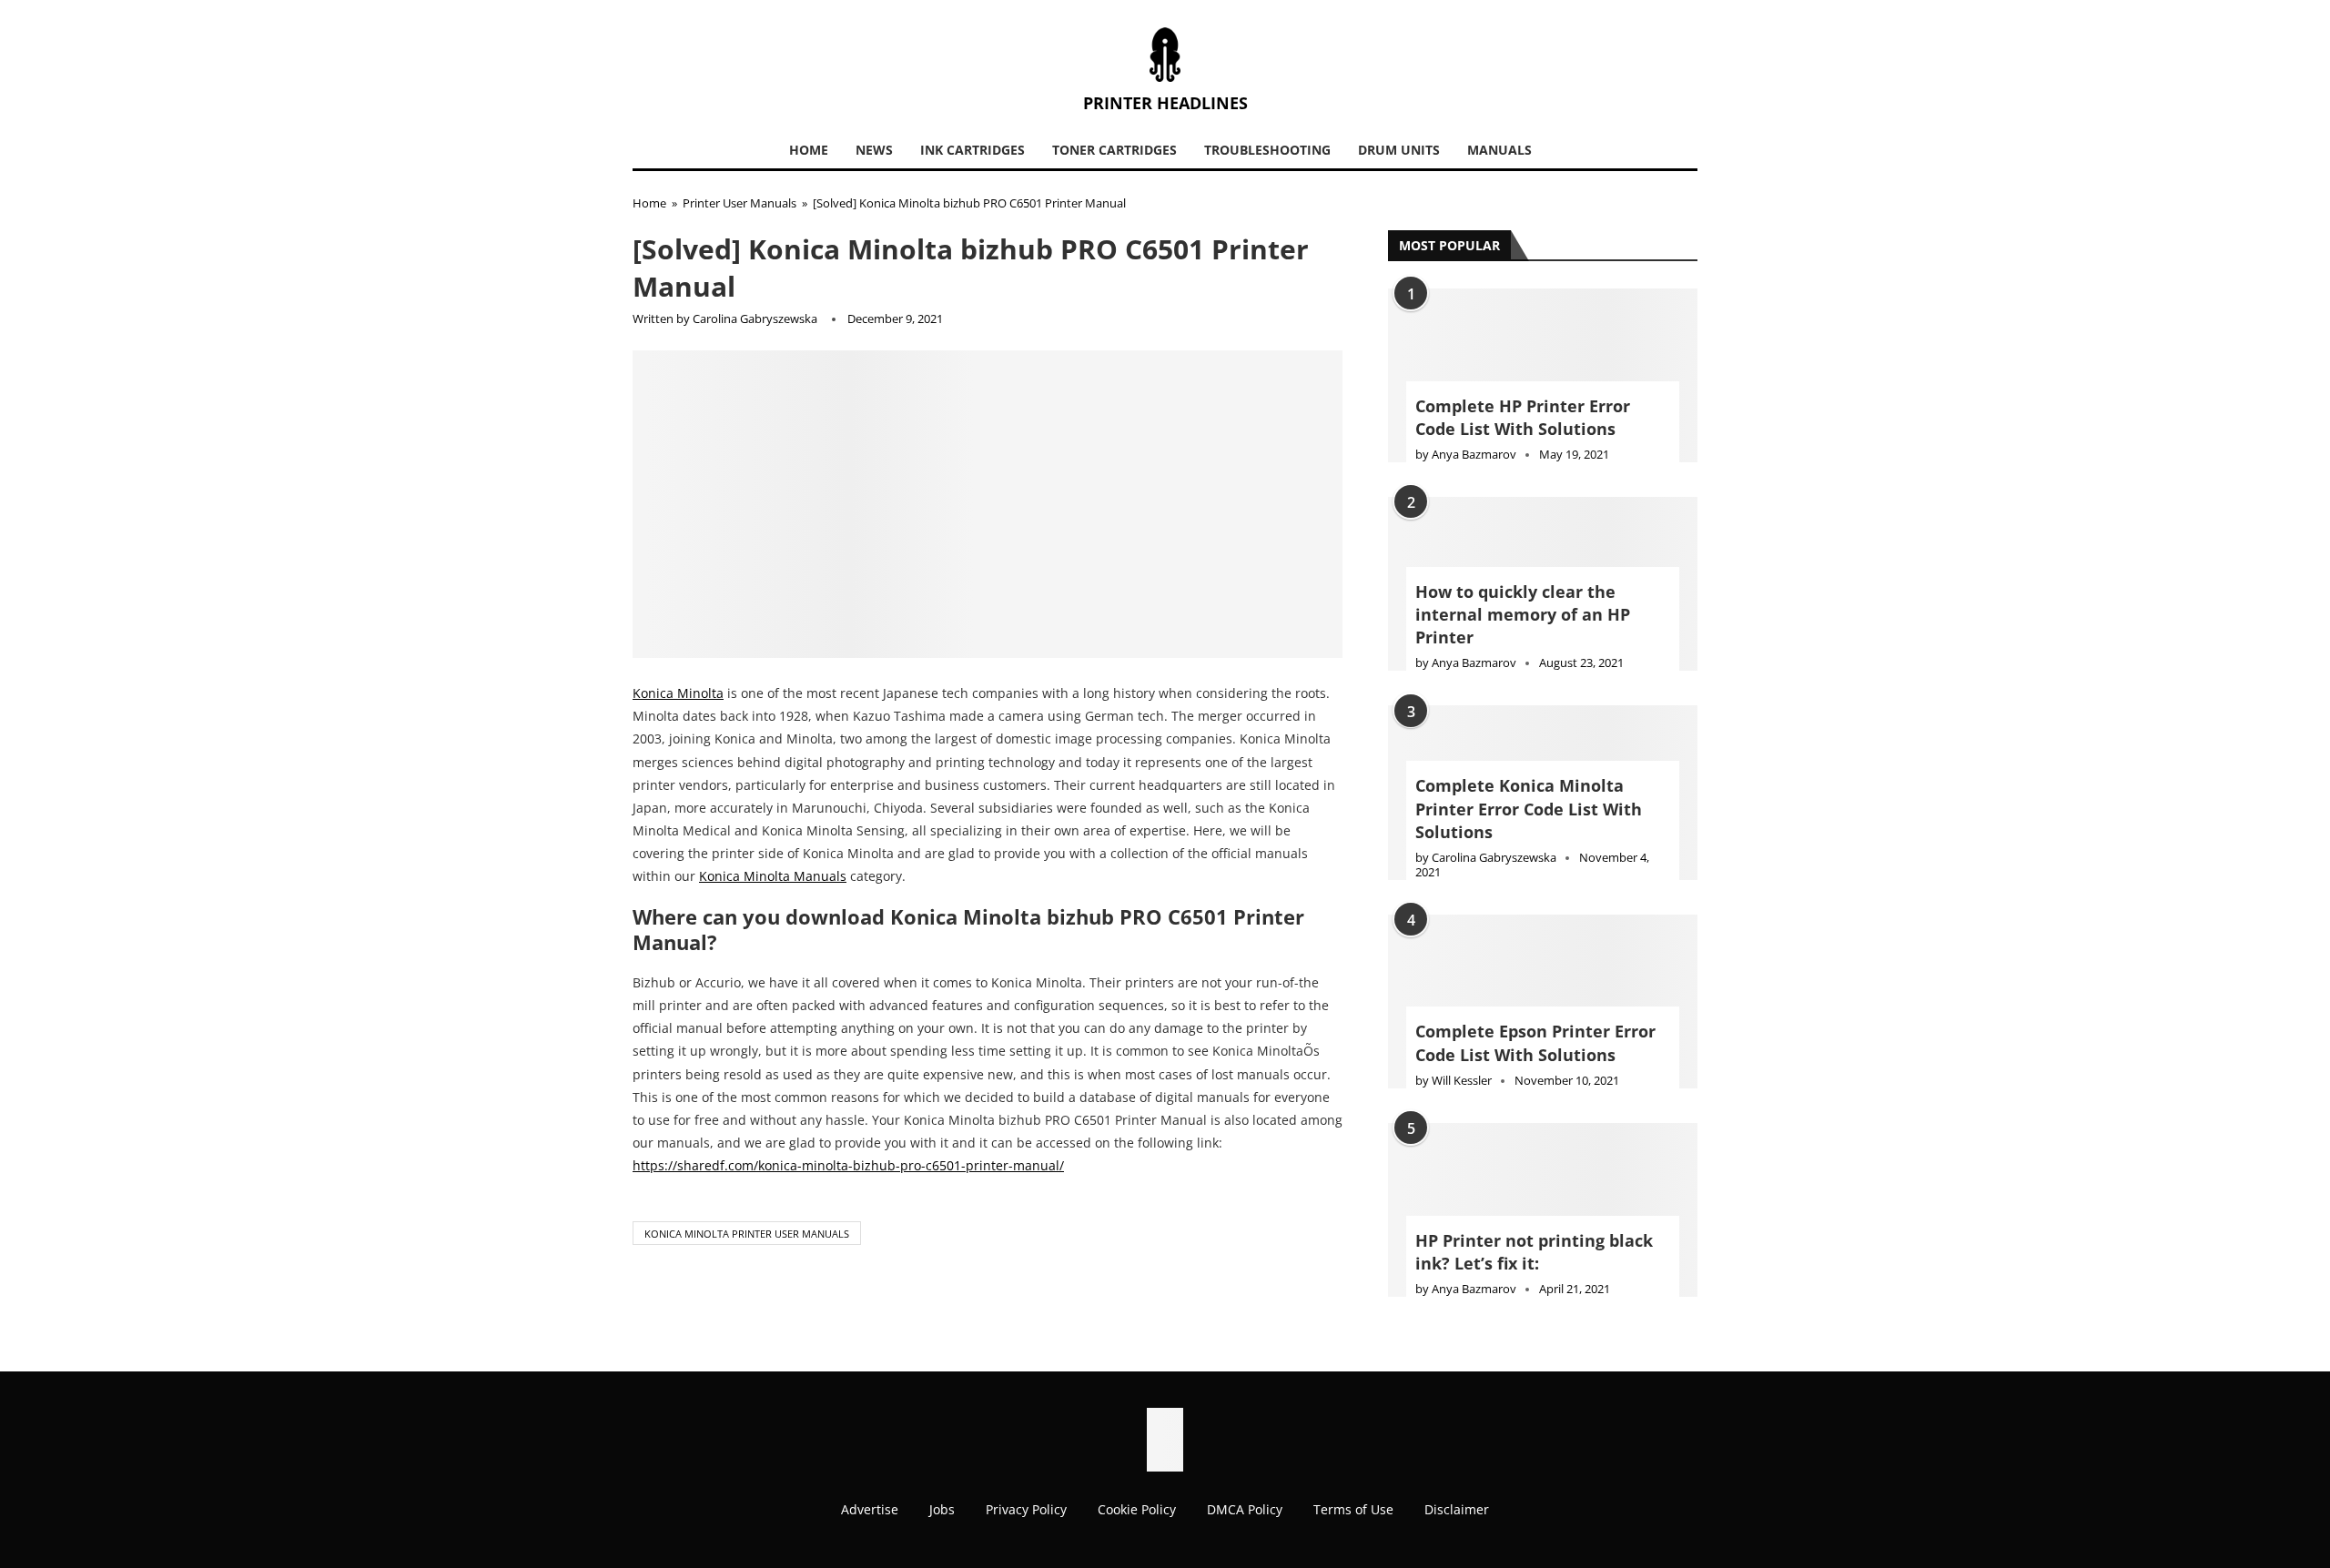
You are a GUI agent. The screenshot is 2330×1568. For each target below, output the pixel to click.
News (874, 150)
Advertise (870, 1509)
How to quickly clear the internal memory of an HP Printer (1523, 614)
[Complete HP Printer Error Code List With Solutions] (1543, 375)
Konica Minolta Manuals (773, 876)
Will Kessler (1462, 1080)
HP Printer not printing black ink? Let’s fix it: (1534, 1252)
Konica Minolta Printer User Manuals (747, 1234)
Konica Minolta (678, 693)
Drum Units (1399, 150)
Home (809, 150)
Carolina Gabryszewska (755, 319)
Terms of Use (1353, 1509)
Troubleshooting (1267, 150)
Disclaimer (1457, 1509)
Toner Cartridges (1114, 150)
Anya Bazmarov (1474, 454)
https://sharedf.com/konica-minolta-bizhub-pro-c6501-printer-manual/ (848, 1165)
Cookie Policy (1137, 1509)
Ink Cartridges (973, 150)
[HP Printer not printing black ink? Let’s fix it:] (1543, 1210)
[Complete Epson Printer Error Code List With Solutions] (1543, 1001)
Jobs (942, 1509)
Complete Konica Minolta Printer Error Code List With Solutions (1529, 808)
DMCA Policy (1245, 1509)
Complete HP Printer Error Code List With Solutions (1523, 417)
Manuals (1499, 150)
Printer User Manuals (740, 203)
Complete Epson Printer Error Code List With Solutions (1535, 1042)
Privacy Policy (1026, 1509)
